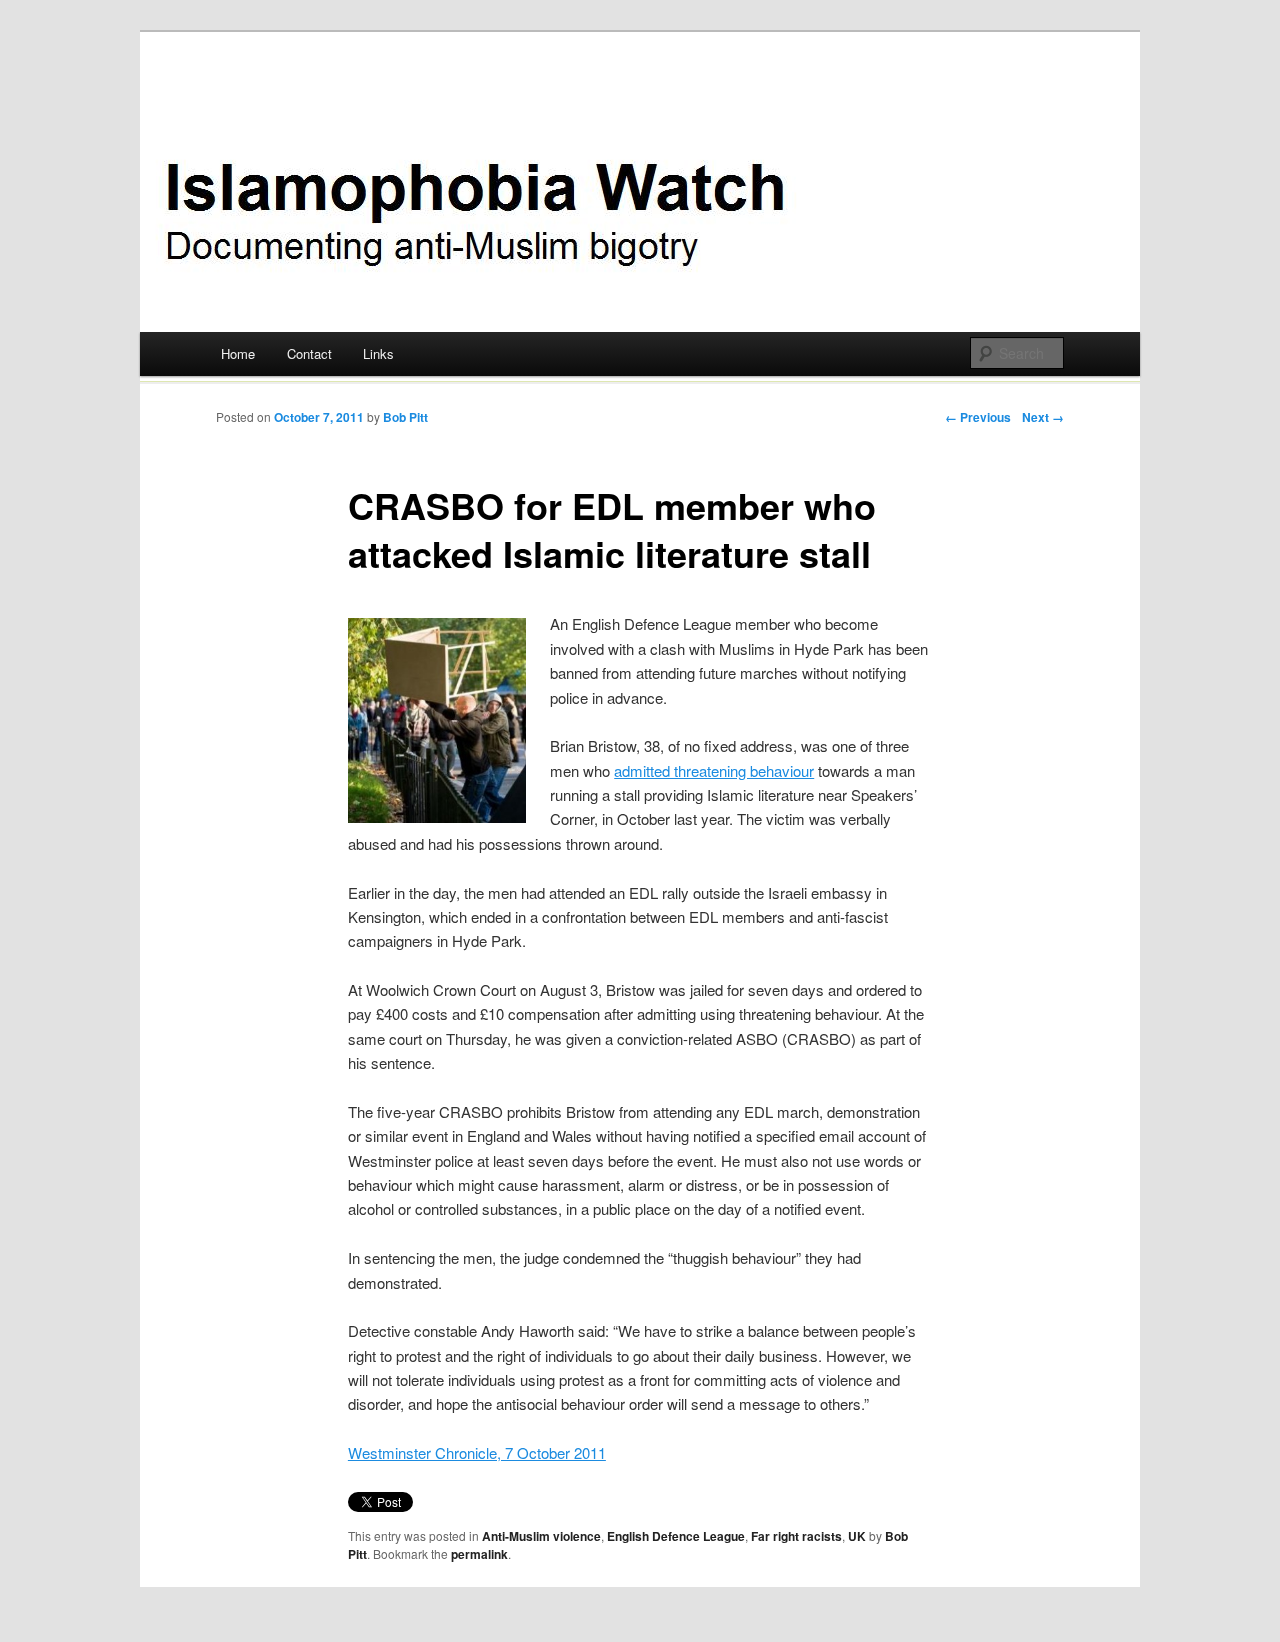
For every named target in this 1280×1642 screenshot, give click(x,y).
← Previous (978, 417)
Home (238, 353)
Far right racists (796, 1536)
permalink (479, 1554)
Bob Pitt (405, 417)
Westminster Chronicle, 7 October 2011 (477, 1452)
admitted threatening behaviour (714, 770)
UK (857, 1536)
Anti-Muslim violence (541, 1536)
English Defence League (676, 1536)
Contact (309, 353)
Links (378, 353)
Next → (1043, 417)
